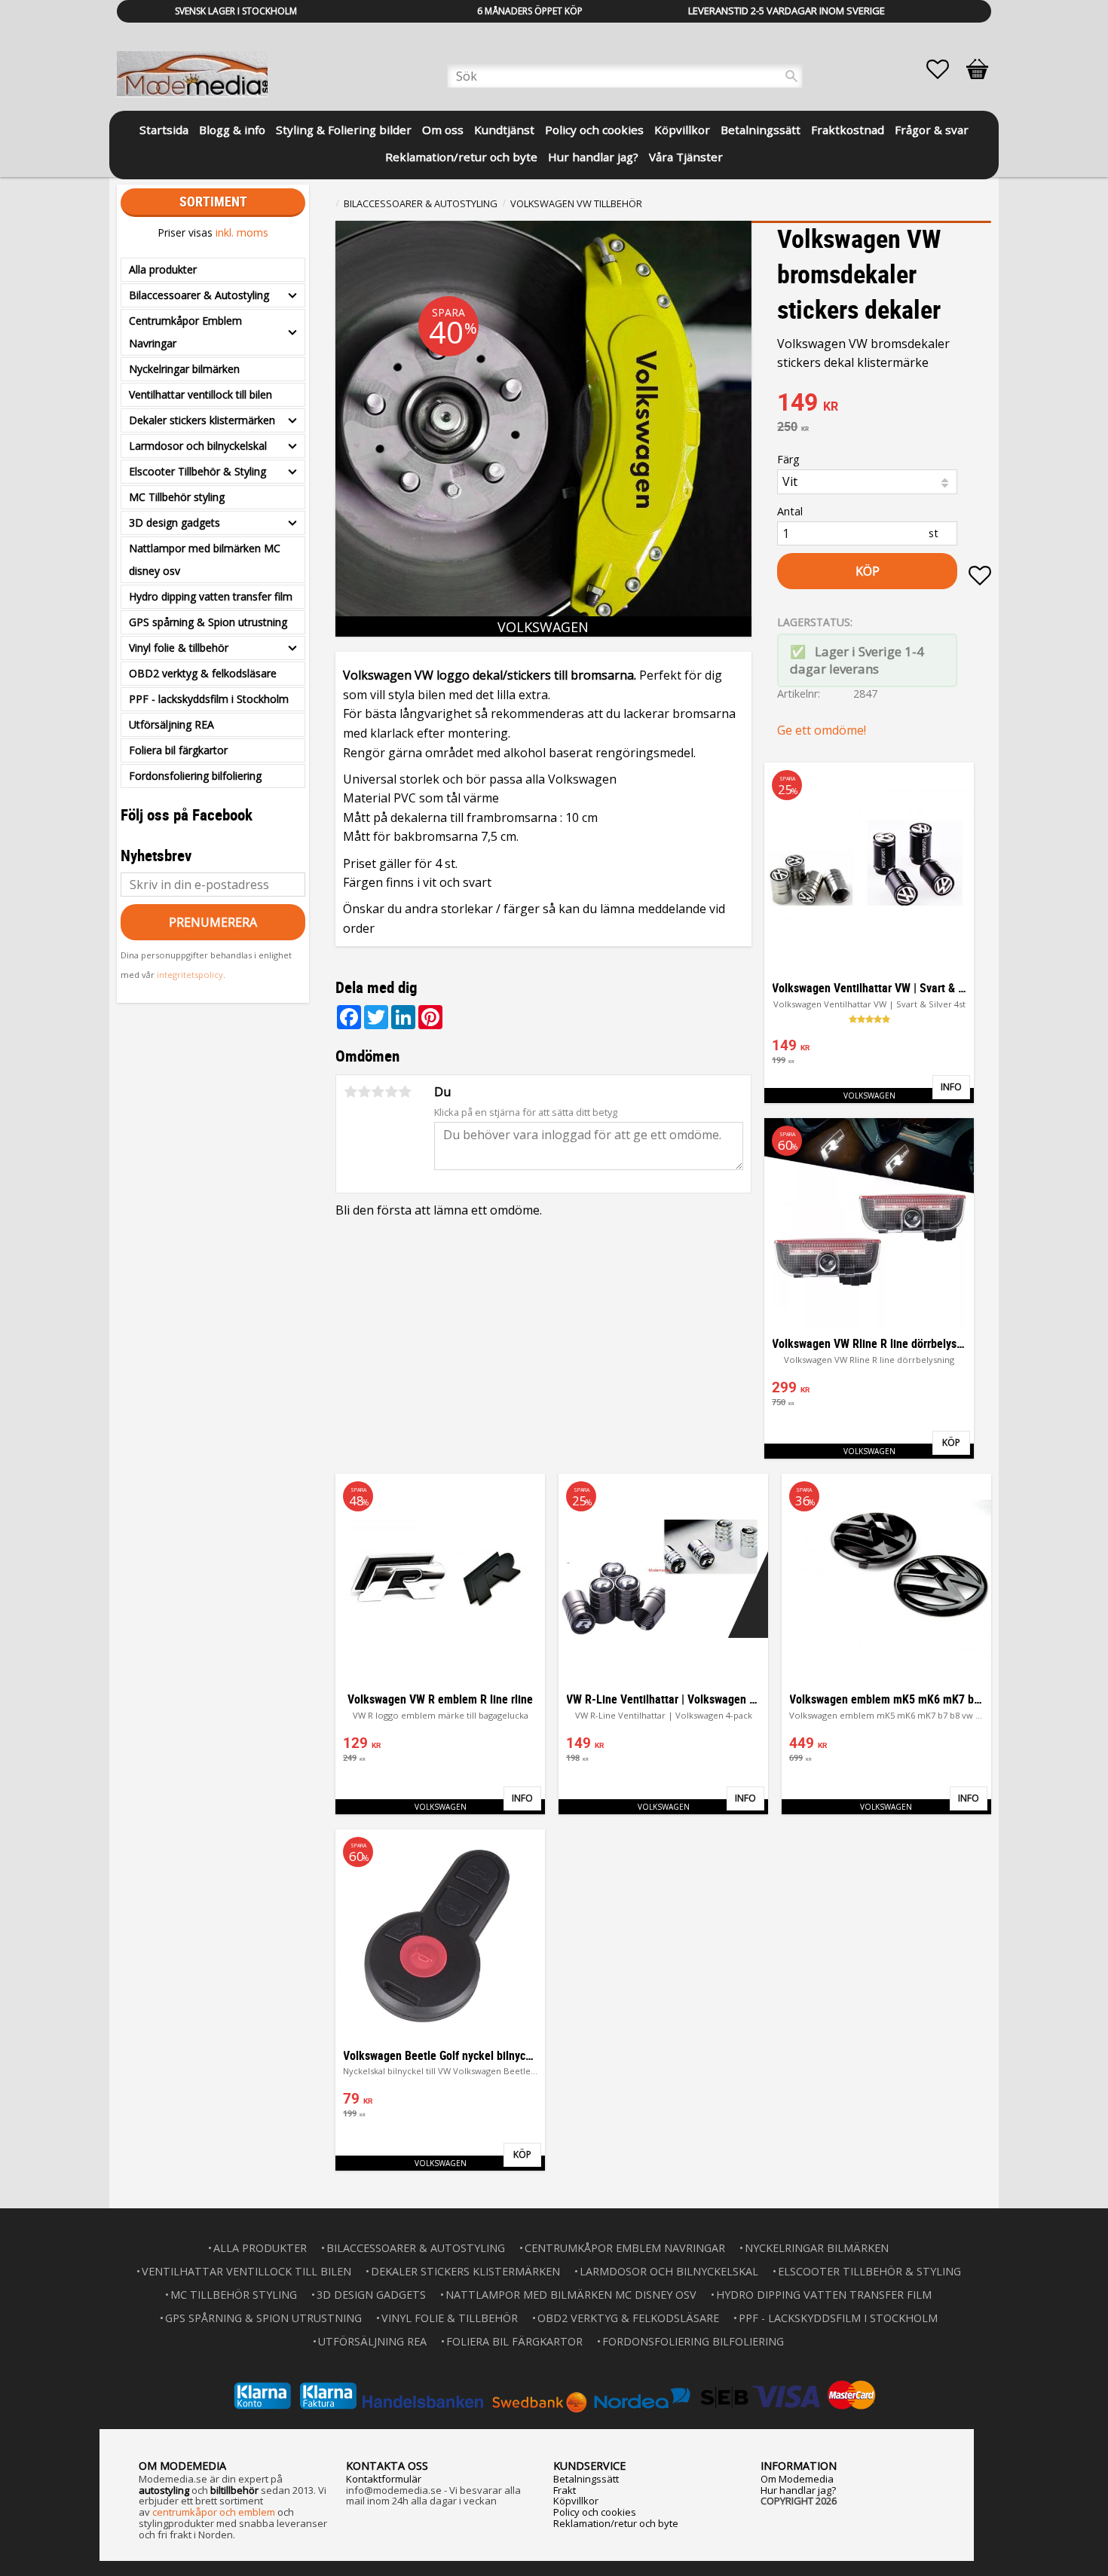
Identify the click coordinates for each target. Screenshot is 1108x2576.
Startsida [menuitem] (164, 130)
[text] (884, 404)
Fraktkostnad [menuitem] (848, 130)
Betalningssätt (586, 2479)
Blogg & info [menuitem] (232, 130)
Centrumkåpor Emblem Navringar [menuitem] (185, 332)
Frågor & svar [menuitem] (932, 130)
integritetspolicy (190, 975)
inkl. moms (242, 232)
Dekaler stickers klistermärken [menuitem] (202, 420)
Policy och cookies (595, 2512)
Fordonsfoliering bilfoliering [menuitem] (195, 776)
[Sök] (791, 76)
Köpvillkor (576, 2501)
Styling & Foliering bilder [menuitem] (344, 130)
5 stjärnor (405, 1092)
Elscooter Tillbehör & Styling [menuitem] (197, 471)
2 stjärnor (364, 1092)
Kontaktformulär (384, 2479)
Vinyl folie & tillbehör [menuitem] (179, 648)
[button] (945, 69)
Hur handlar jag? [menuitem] (593, 157)
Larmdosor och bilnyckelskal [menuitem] (198, 446)
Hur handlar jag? (798, 2490)
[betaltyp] (554, 2396)
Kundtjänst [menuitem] (504, 130)
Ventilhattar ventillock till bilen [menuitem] (200, 394)
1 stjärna (350, 1092)
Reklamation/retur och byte (616, 2523)
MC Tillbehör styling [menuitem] (177, 497)
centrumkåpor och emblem (214, 2512)
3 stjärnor (378, 1092)
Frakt (565, 2490)
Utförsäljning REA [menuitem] (171, 724)
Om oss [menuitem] (443, 130)
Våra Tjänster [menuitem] (686, 157)
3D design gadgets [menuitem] (174, 523)
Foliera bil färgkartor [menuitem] (178, 750)
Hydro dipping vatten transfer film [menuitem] (211, 596)
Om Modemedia (797, 2479)
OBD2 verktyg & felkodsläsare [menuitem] (203, 673)
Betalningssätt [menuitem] (761, 130)
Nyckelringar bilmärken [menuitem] (184, 369)
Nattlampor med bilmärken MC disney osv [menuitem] (205, 559)
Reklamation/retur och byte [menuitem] (461, 157)
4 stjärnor (391, 1092)
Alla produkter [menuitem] (163, 269)
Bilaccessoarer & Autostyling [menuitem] (199, 295)
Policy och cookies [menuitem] (594, 130)
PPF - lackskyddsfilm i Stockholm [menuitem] (209, 699)
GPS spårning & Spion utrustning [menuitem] (208, 622)
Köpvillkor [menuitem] (682, 130)
